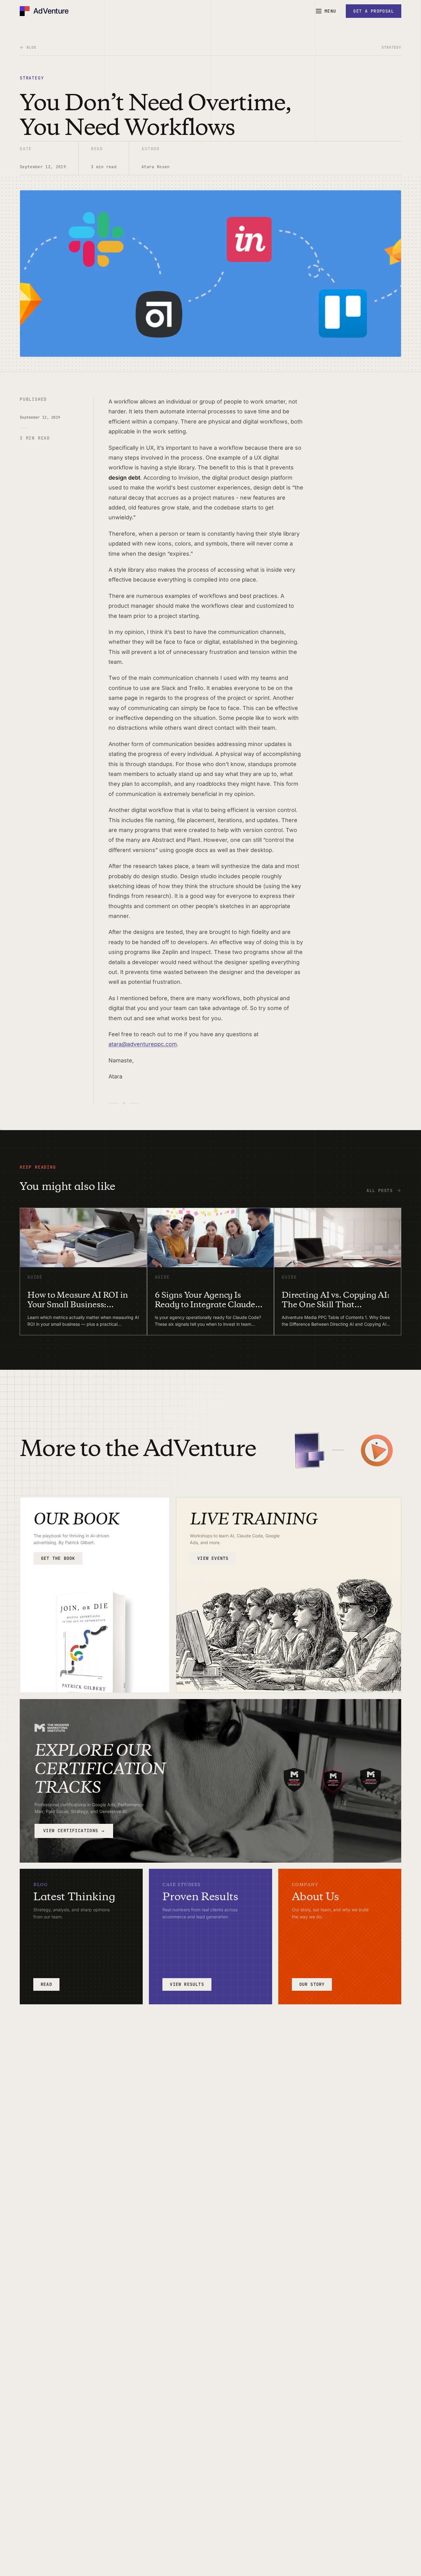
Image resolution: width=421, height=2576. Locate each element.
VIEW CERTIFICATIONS (74, 1831)
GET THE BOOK (58, 1558)
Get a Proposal (374, 11)
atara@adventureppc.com (143, 1044)
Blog (31, 47)
